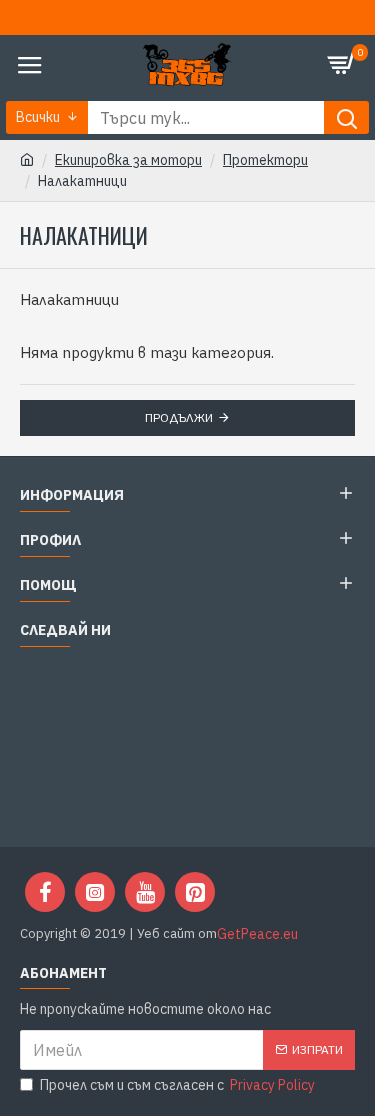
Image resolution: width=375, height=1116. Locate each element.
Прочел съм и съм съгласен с (177, 1085)
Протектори (265, 160)
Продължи (179, 417)
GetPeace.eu (257, 934)
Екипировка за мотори (128, 160)
